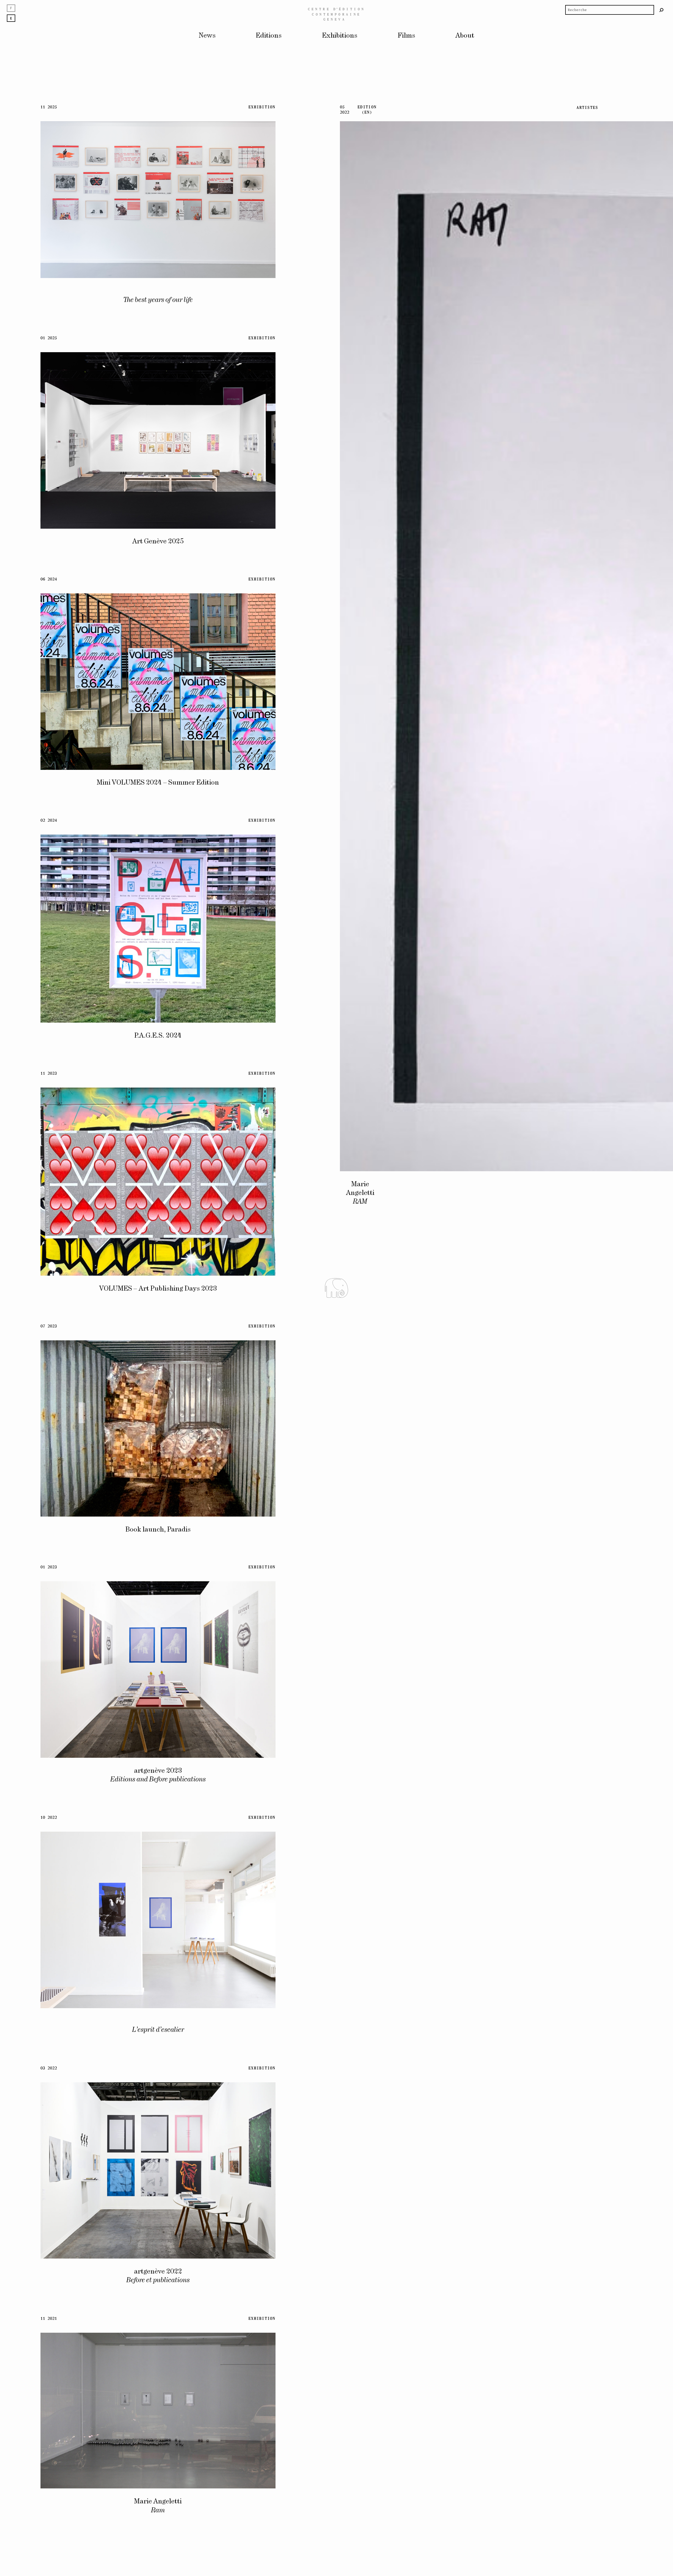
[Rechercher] (662, 10)
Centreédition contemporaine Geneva (337, 14)
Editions (269, 36)
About (465, 36)
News (207, 36)
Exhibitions (340, 36)
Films (406, 36)
